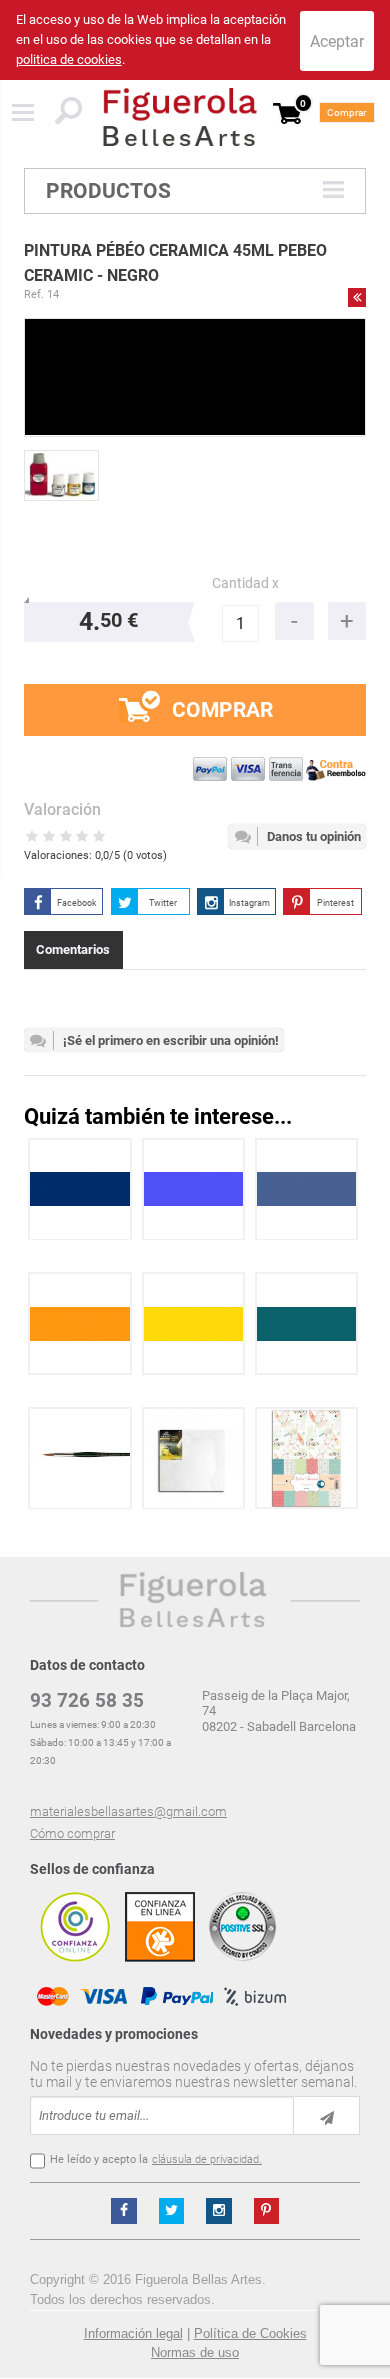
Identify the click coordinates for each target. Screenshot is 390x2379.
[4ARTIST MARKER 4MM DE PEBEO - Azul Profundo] (80, 1189)
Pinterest (335, 903)
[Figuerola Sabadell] (180, 117)
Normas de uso (195, 2352)
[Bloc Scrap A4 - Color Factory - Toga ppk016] (306, 1458)
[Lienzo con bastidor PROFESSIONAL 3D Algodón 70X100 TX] (193, 1458)
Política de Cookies (250, 2333)
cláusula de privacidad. (207, 2159)
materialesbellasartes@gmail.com (128, 1811)
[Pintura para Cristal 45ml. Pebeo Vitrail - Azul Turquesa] (307, 1323)
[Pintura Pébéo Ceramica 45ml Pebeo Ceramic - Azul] (307, 1189)
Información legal (133, 2333)
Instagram (249, 903)
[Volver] (357, 297)
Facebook (77, 903)
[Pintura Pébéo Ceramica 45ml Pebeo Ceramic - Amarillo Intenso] (194, 1323)
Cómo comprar (72, 1833)
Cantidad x (245, 583)
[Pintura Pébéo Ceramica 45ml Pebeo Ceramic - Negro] (61, 475)
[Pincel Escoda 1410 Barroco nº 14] (80, 1458)
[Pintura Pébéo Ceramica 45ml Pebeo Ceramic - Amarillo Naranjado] (80, 1323)
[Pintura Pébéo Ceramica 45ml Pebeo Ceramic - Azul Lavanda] (194, 1189)
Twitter (163, 903)
